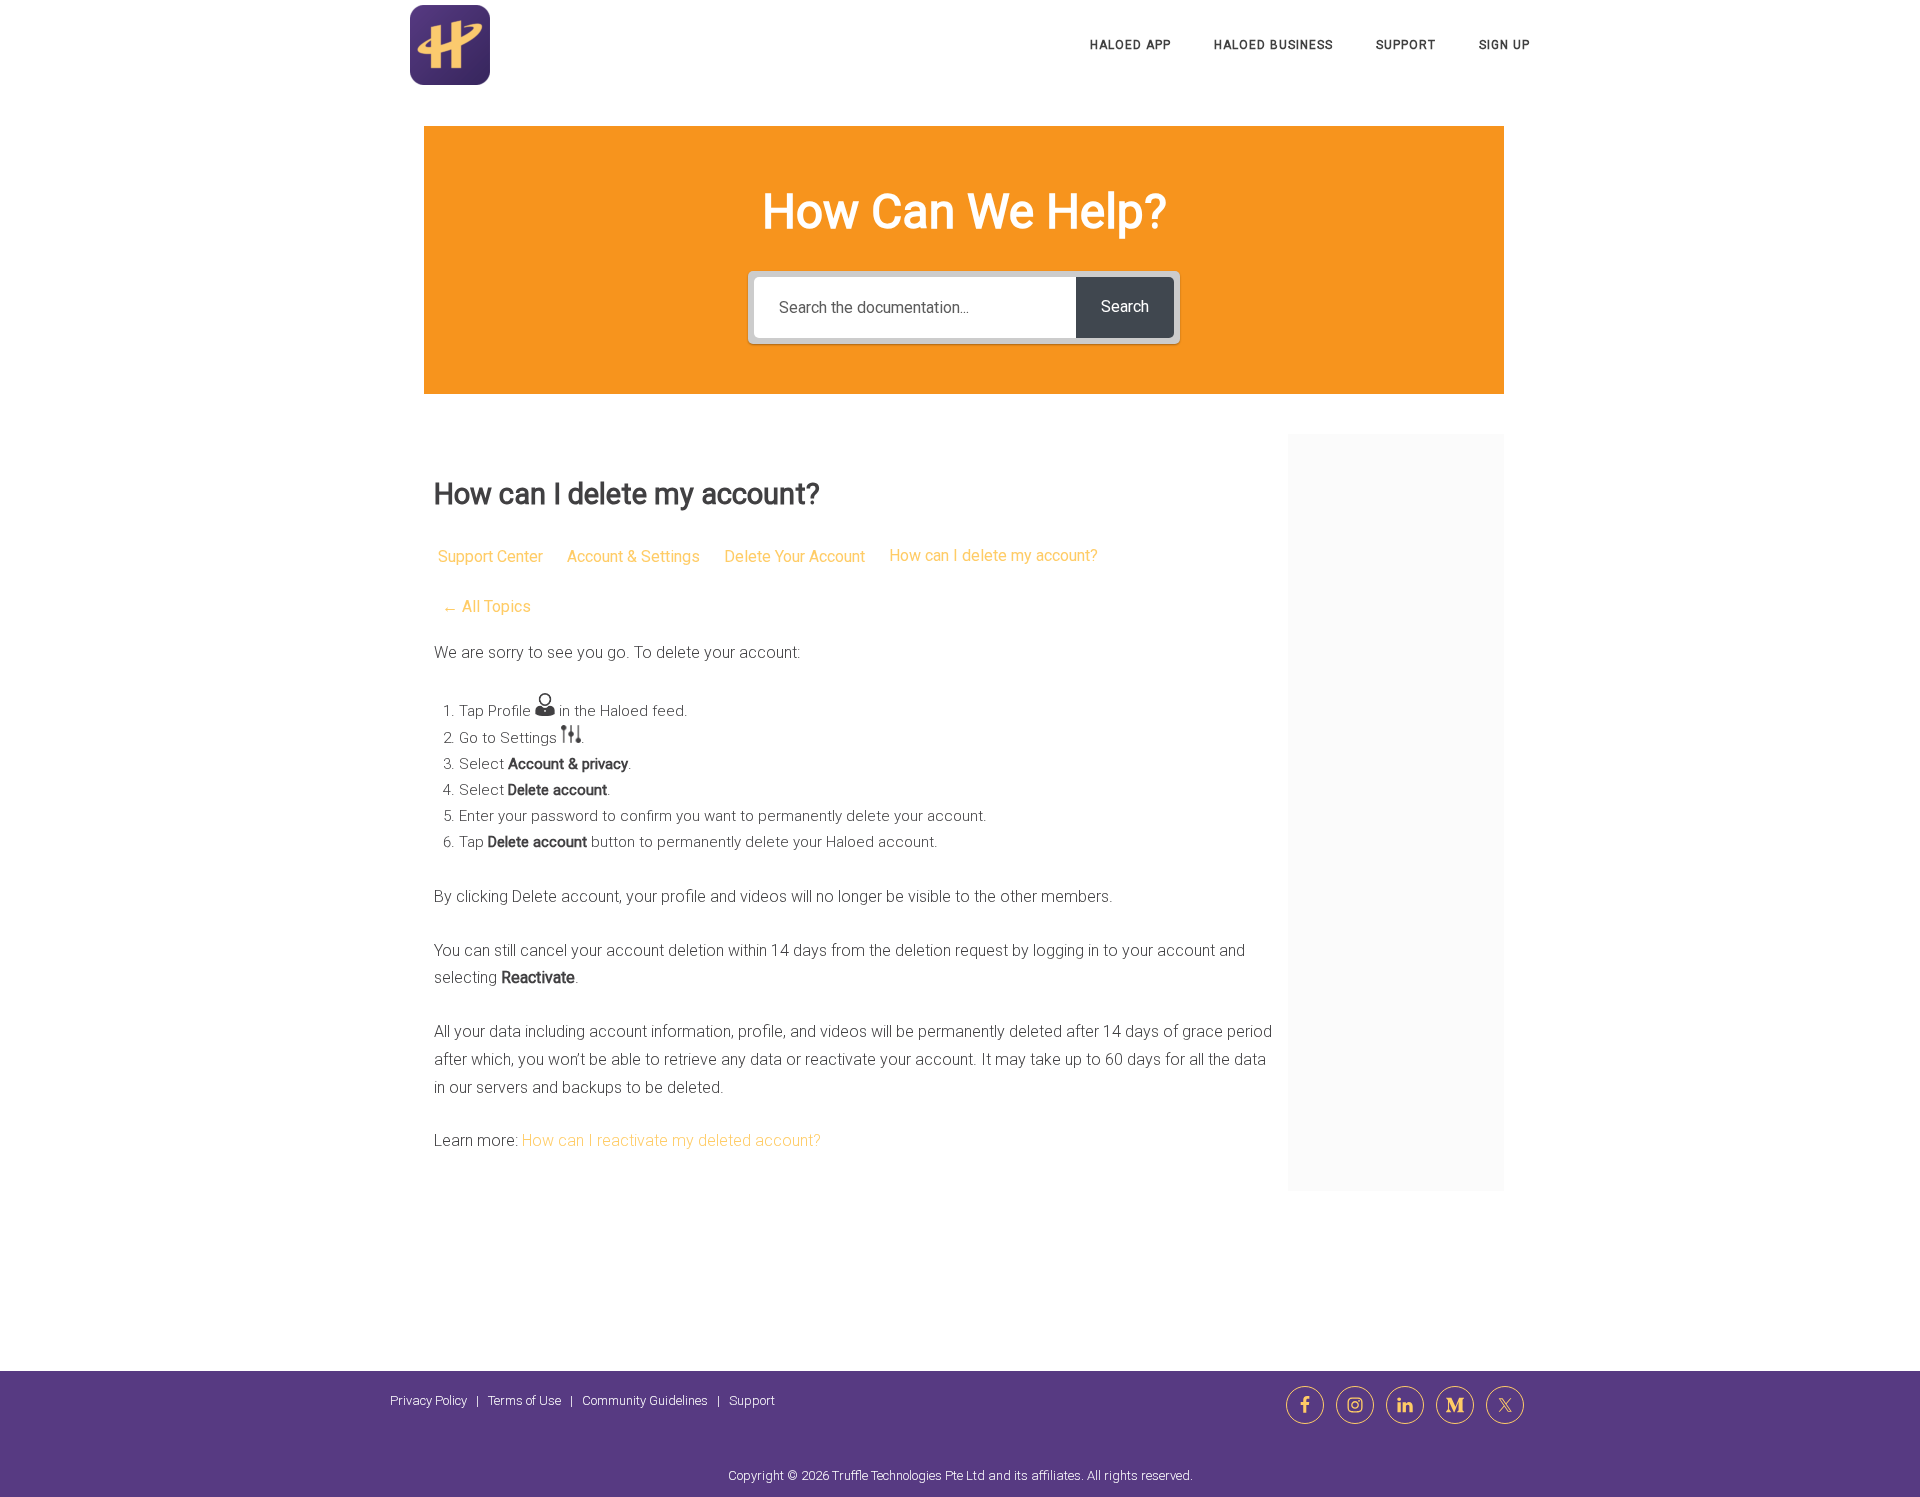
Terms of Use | (535, 1400)
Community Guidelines (645, 1400)
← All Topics (486, 606)
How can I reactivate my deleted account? (671, 1140)
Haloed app (1130, 45)
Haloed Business (1273, 45)
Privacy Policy (428, 1400)
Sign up (1504, 45)
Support (1406, 45)
